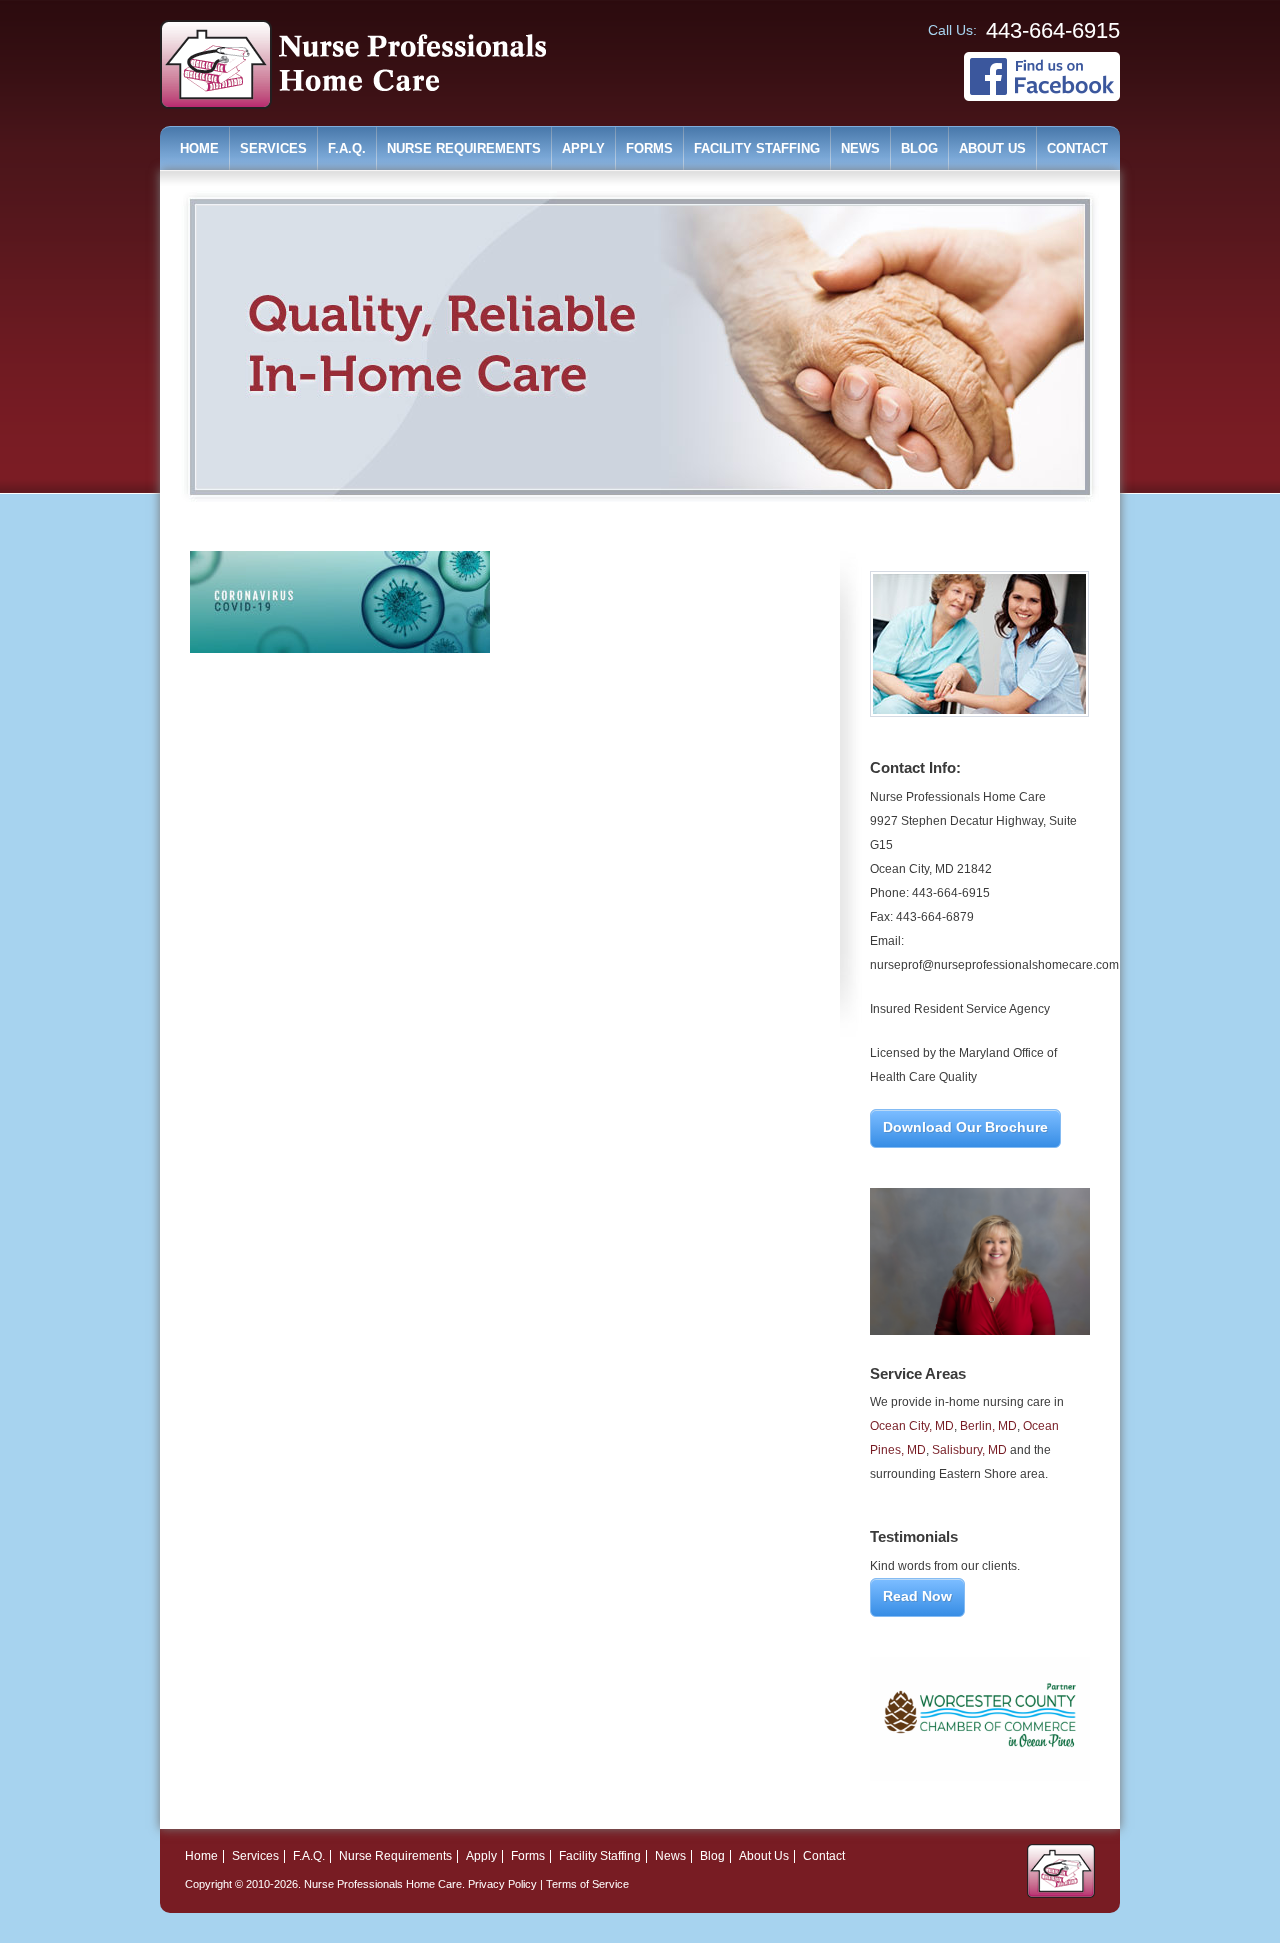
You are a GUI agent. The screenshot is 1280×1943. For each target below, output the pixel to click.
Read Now (917, 1596)
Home (199, 148)
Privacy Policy (502, 1884)
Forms (649, 148)
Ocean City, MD (912, 1426)
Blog (919, 148)
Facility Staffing (757, 148)
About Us (992, 148)
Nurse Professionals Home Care (383, 1884)
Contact (1077, 148)
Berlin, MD (988, 1426)
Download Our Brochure (965, 1127)
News (860, 148)
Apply (583, 148)
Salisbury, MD (969, 1450)
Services (273, 148)
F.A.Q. (347, 148)
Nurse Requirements (464, 148)
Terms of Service (587, 1884)
